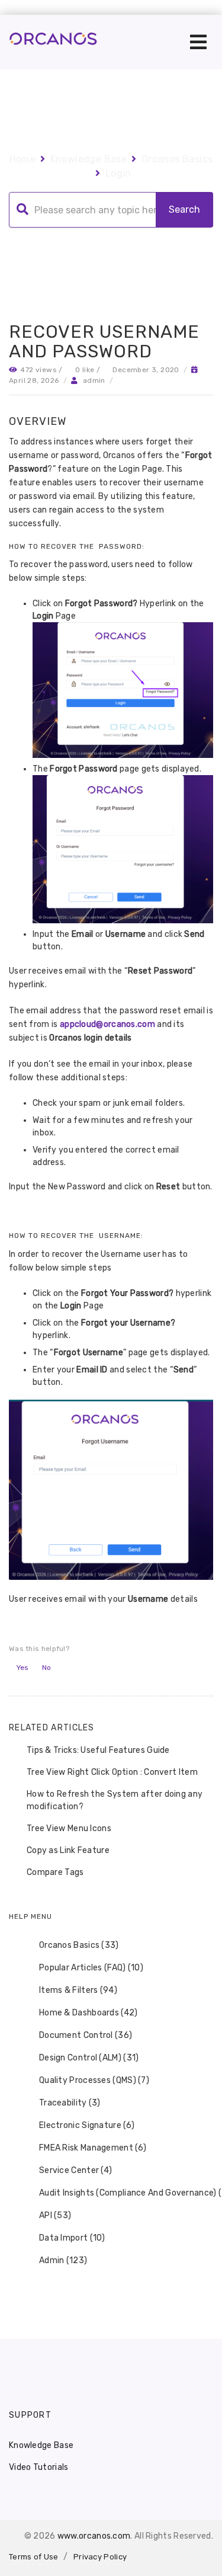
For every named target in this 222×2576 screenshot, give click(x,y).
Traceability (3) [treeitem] (70, 2103)
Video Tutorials (39, 2467)
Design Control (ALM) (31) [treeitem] (89, 2058)
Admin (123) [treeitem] (63, 2260)
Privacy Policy (100, 2557)
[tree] (111, 2103)
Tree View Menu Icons (69, 1828)
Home (23, 159)
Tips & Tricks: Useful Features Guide (98, 1750)
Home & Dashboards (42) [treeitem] (89, 2013)
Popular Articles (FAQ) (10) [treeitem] (91, 1968)
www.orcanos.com (94, 2536)
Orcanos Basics (177, 159)
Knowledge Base (89, 159)
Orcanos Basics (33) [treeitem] (79, 1945)
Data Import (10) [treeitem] (72, 2238)
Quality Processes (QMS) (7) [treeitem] (94, 2080)
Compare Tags (55, 1872)
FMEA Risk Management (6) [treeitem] (93, 2148)
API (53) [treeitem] (55, 2215)
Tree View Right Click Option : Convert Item (112, 1772)
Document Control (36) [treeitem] (86, 2035)
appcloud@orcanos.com (107, 1024)
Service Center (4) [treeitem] (75, 2170)
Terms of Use (34, 2557)
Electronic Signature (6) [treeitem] (87, 2125)
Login (118, 173)
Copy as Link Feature (68, 1850)
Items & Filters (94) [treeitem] (78, 1990)
